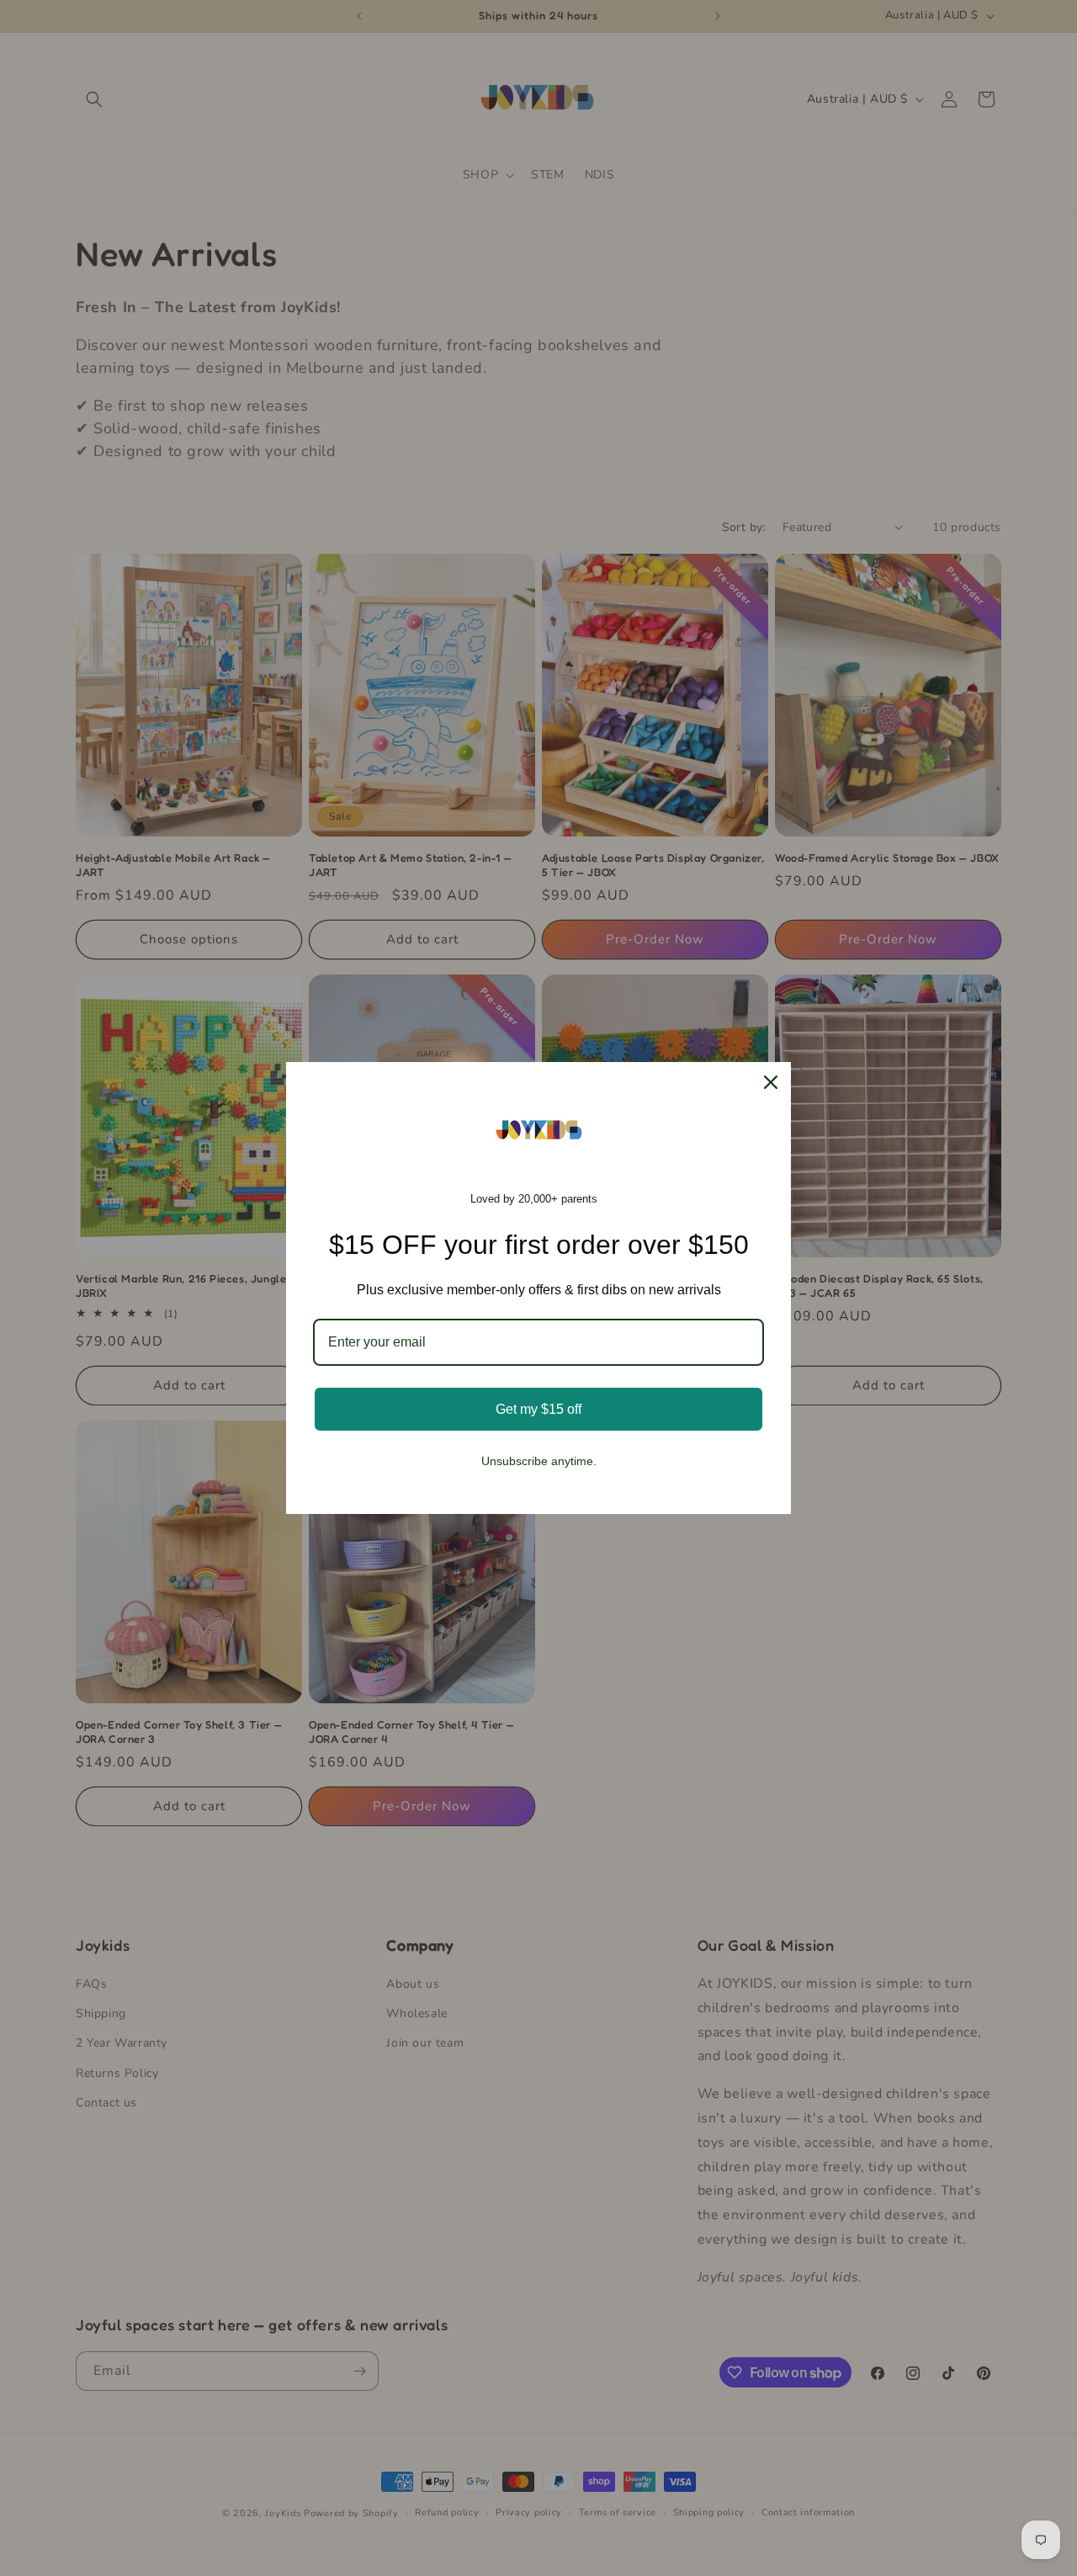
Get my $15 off (538, 1409)
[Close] (771, 1082)
